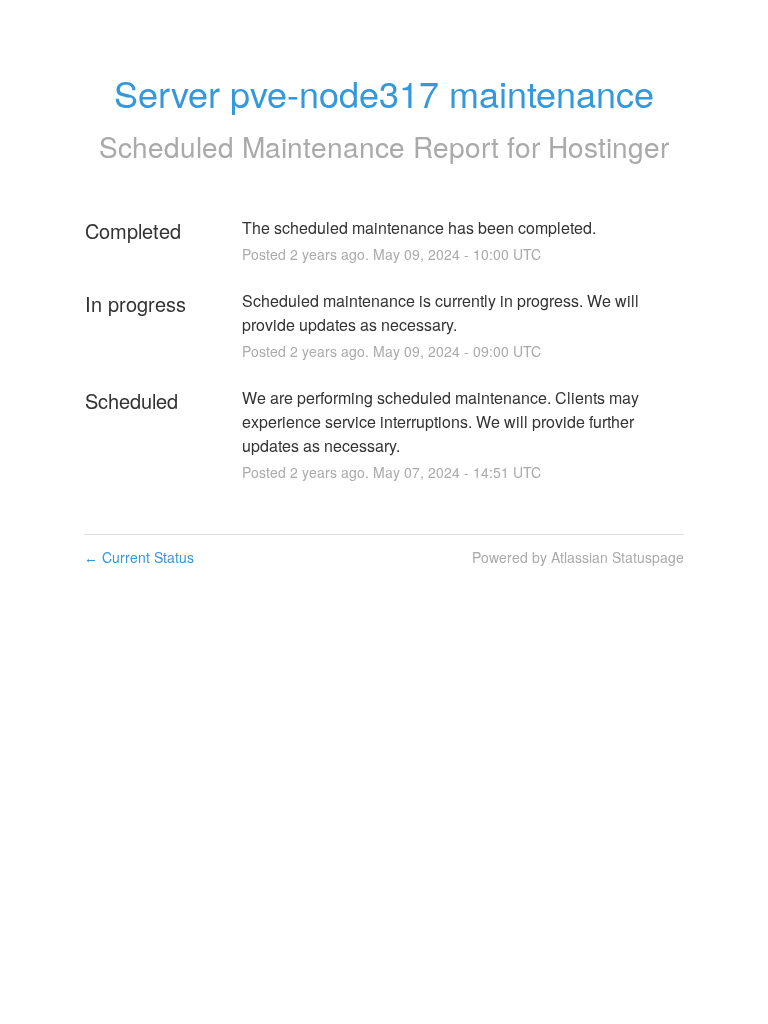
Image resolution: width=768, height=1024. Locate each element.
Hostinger (608, 146)
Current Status (139, 557)
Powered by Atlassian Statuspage (578, 557)
